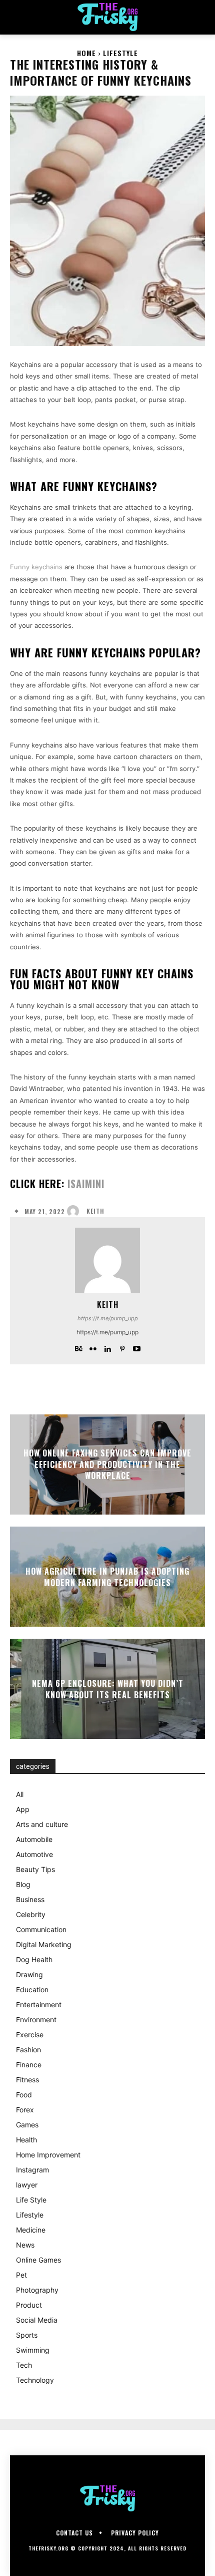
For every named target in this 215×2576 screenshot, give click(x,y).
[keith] (75, 1211)
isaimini (86, 1184)
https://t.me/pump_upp (108, 1318)
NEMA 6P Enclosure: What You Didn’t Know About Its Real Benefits (108, 1689)
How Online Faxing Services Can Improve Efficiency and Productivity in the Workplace (107, 1465)
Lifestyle (120, 53)
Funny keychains (36, 567)
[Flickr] (93, 1347)
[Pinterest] (122, 1347)
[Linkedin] (108, 1347)
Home (86, 53)
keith (95, 1211)
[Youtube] (137, 1347)
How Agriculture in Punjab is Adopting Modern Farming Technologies (107, 1577)
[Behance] (79, 1347)
